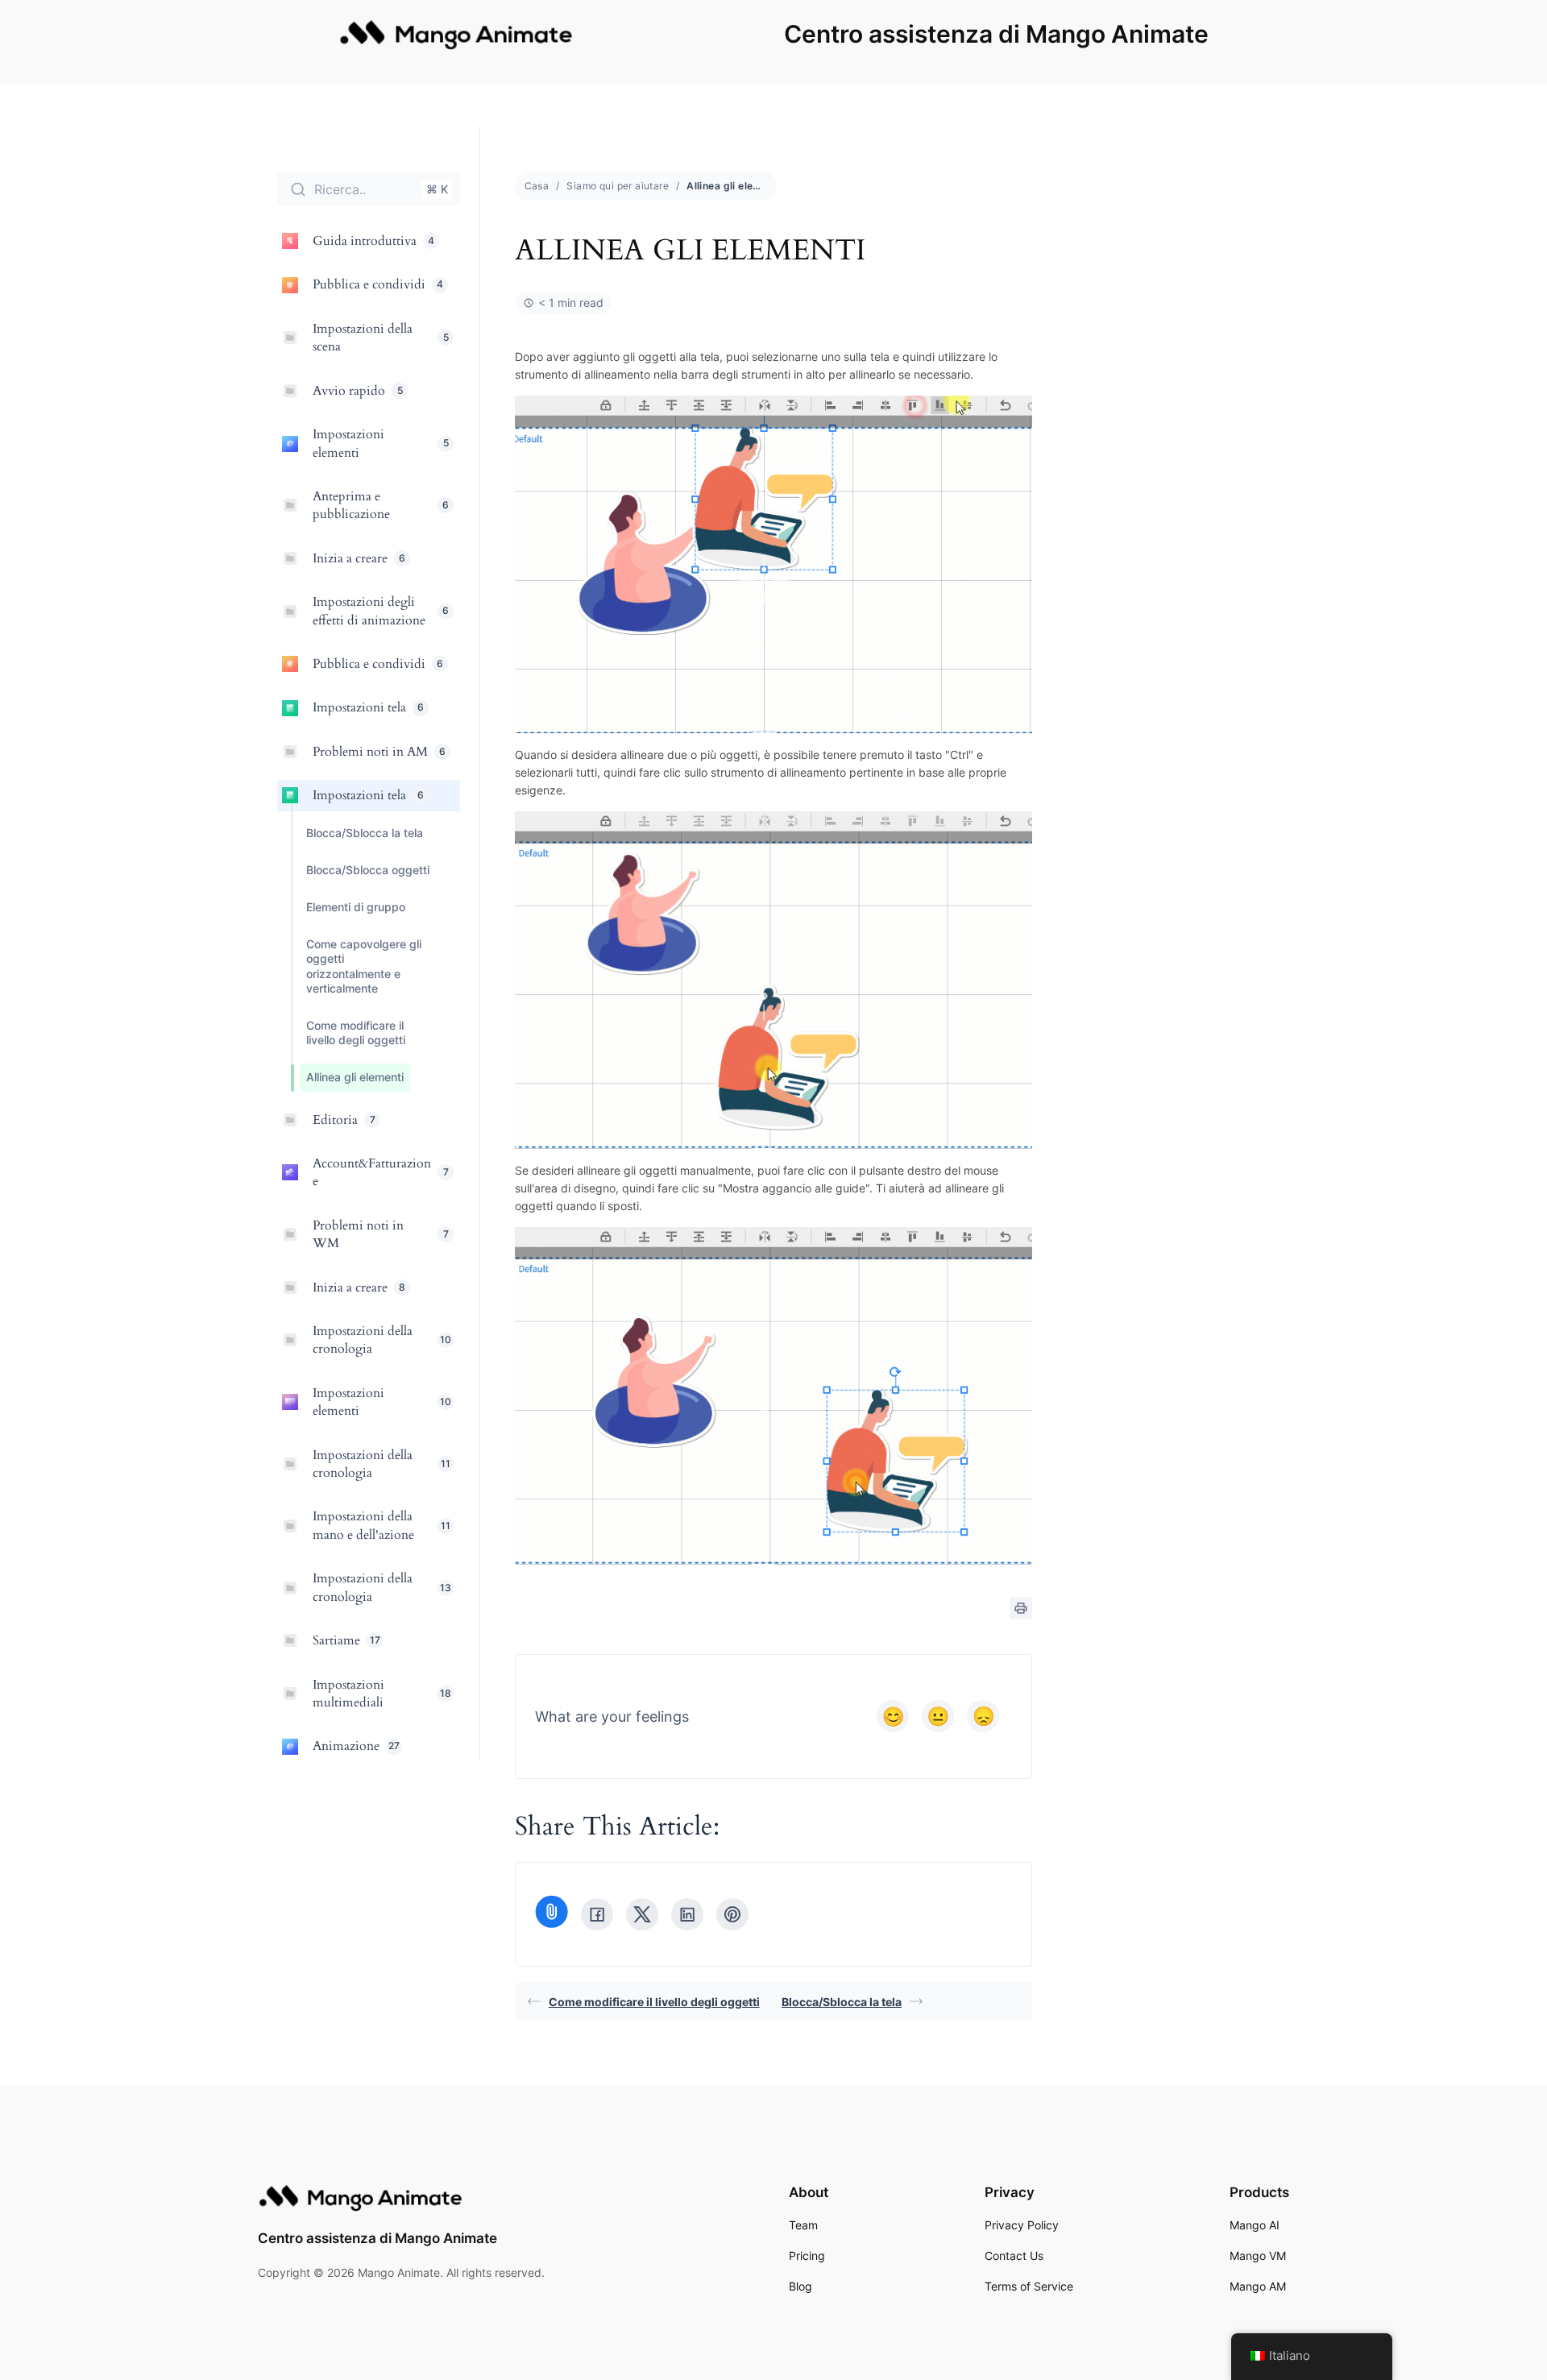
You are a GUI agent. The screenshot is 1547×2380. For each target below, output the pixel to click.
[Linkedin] (687, 1914)
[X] (642, 1914)
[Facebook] (597, 1914)
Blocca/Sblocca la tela (842, 2002)
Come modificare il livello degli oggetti (654, 2002)
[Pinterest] (732, 1914)
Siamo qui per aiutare (618, 186)
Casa (537, 186)
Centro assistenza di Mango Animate (996, 34)
